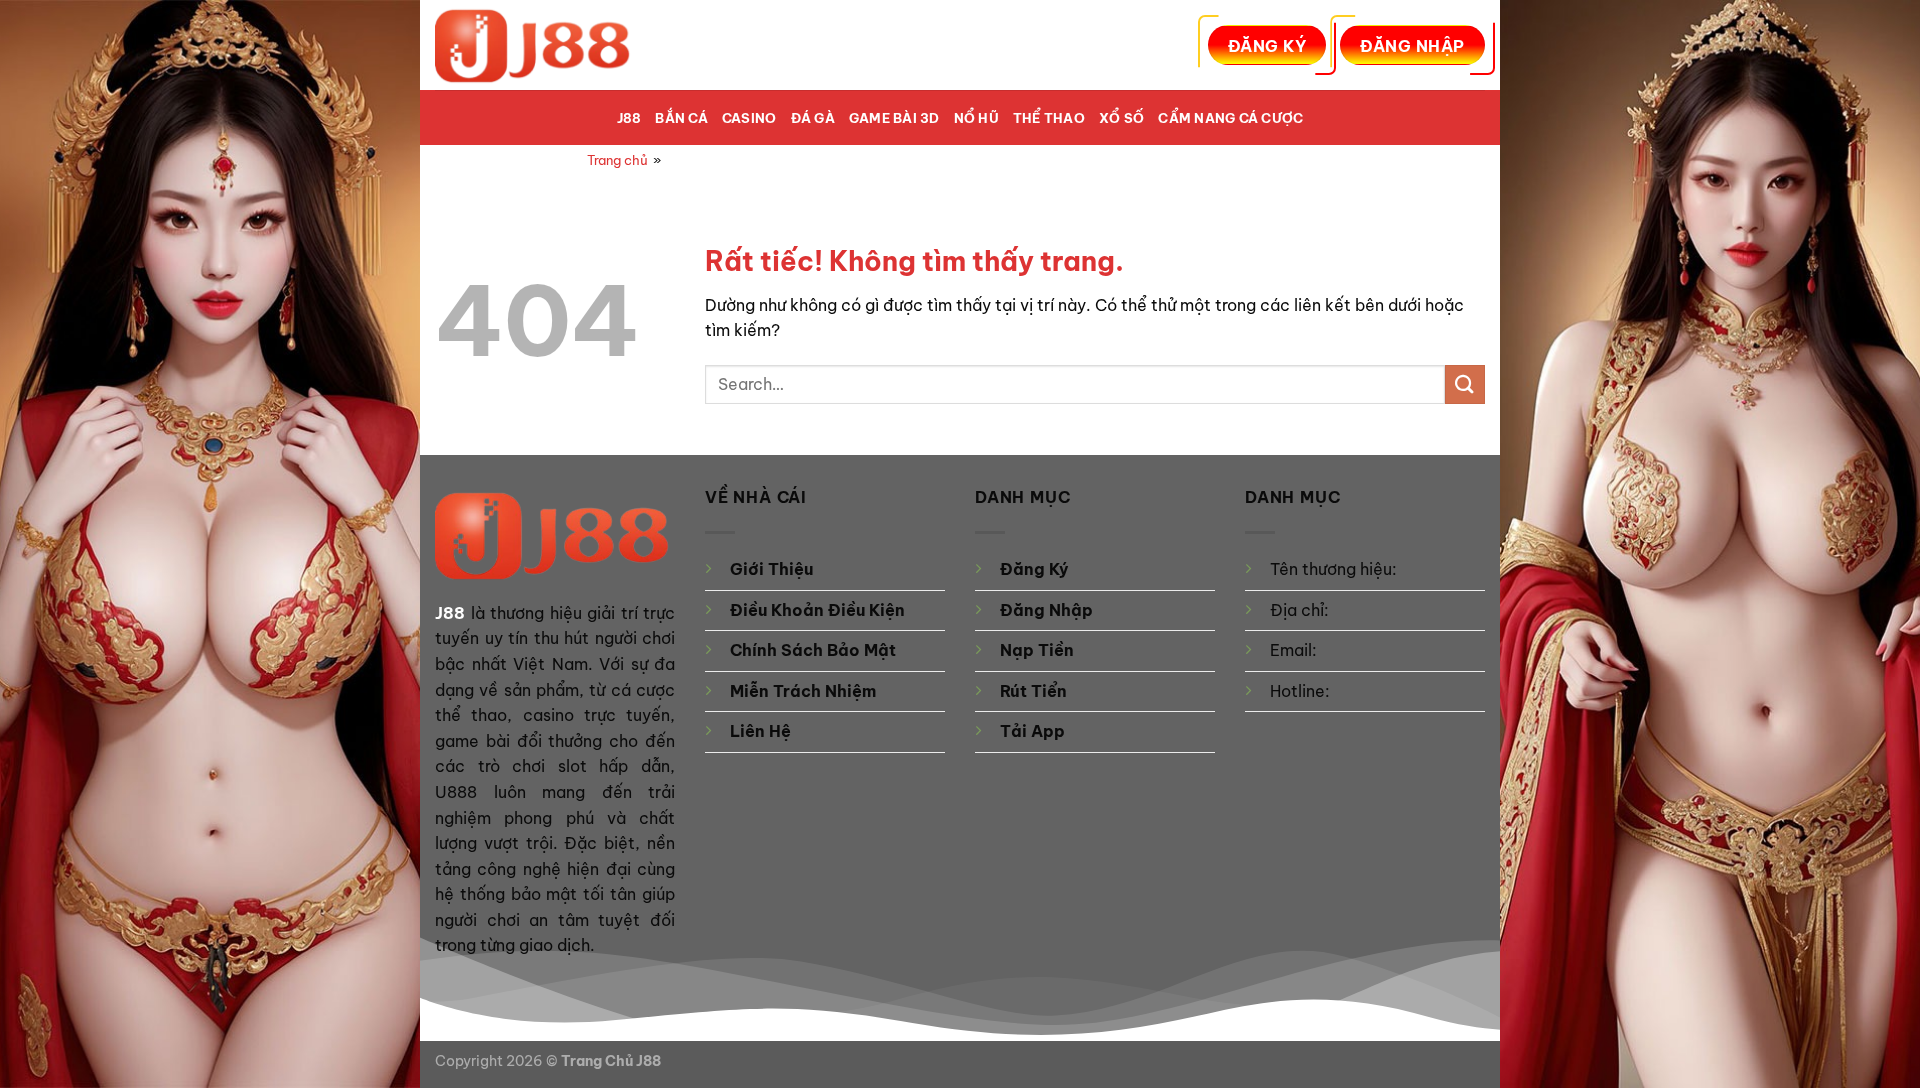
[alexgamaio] (535, 44)
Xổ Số (1121, 118)
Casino (749, 118)
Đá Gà (813, 118)
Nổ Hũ (976, 118)
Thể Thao (1049, 118)
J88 (629, 118)
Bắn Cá (681, 118)
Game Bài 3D (894, 118)
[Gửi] (1465, 384)
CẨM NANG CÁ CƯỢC (1230, 118)
